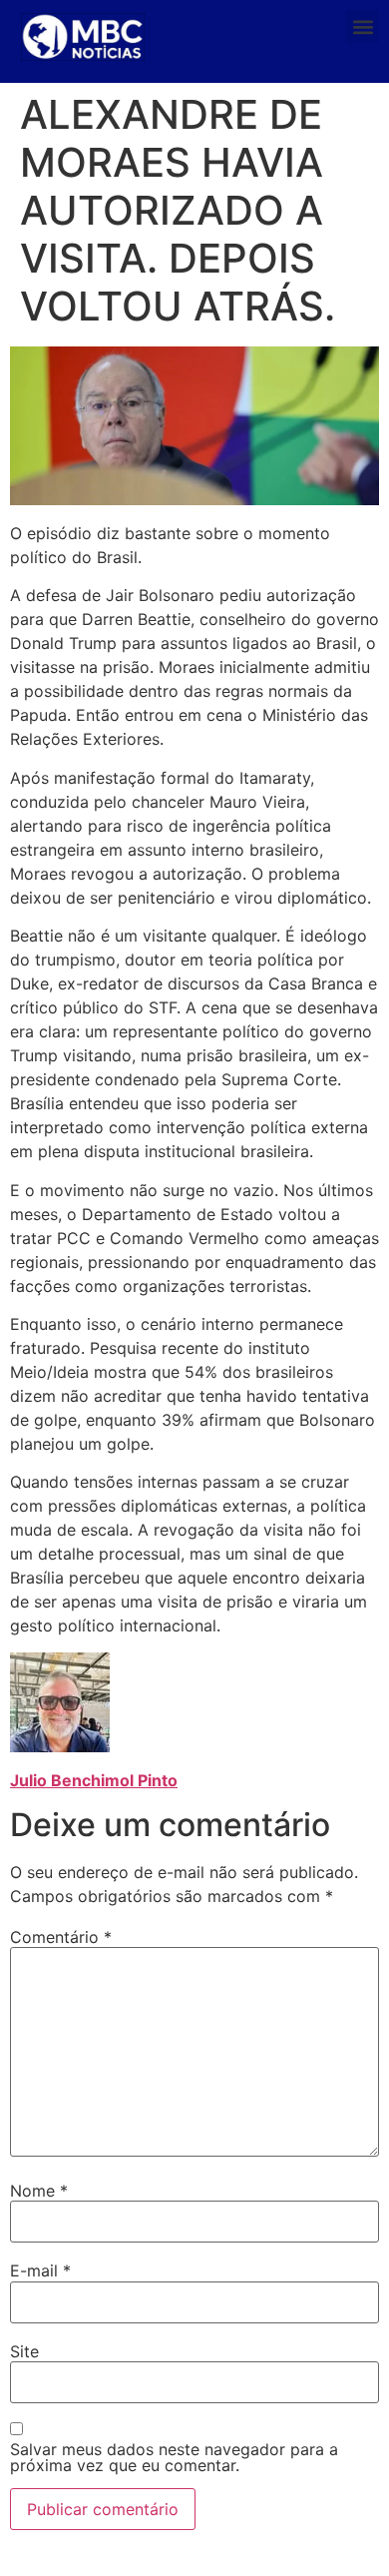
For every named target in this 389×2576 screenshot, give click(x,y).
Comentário (61, 1937)
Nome (39, 2191)
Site (24, 2351)
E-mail (40, 2270)
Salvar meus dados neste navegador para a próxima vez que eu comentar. (174, 2457)
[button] (363, 26)
